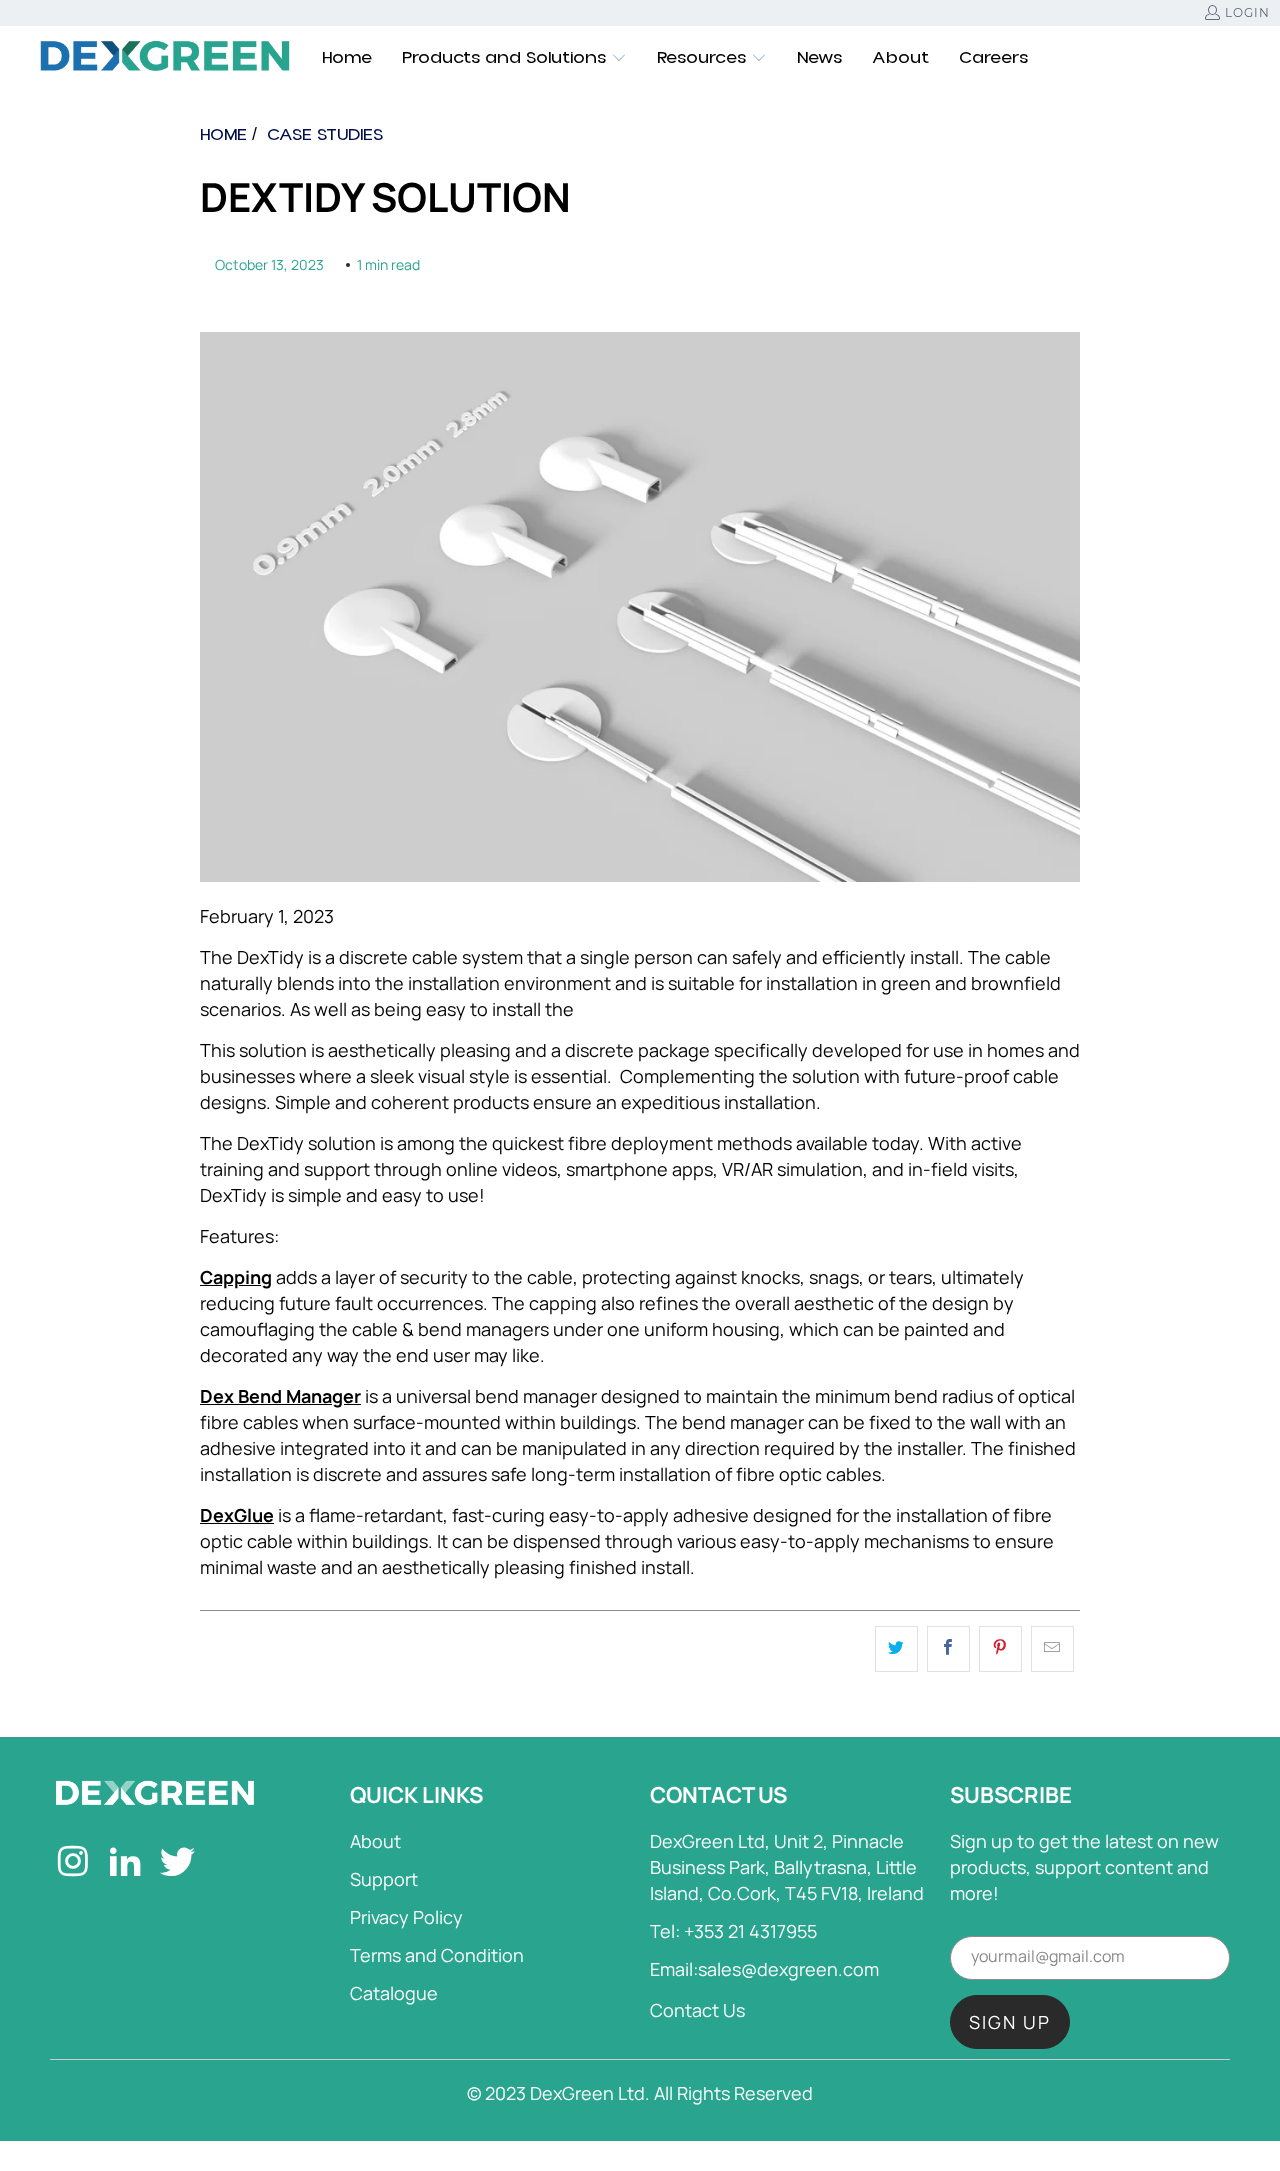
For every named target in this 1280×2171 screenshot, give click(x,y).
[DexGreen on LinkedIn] (125, 1864)
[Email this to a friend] (1052, 1649)
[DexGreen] (165, 58)
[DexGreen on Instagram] (73, 1864)
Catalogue (394, 1993)
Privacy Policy (406, 1917)
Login (1247, 12)
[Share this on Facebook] (948, 1649)
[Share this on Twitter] (896, 1649)
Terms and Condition (437, 1955)
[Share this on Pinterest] (1000, 1649)
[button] (514, 58)
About (375, 1841)
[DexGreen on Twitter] (178, 1864)
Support (384, 1879)
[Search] (1215, 58)
